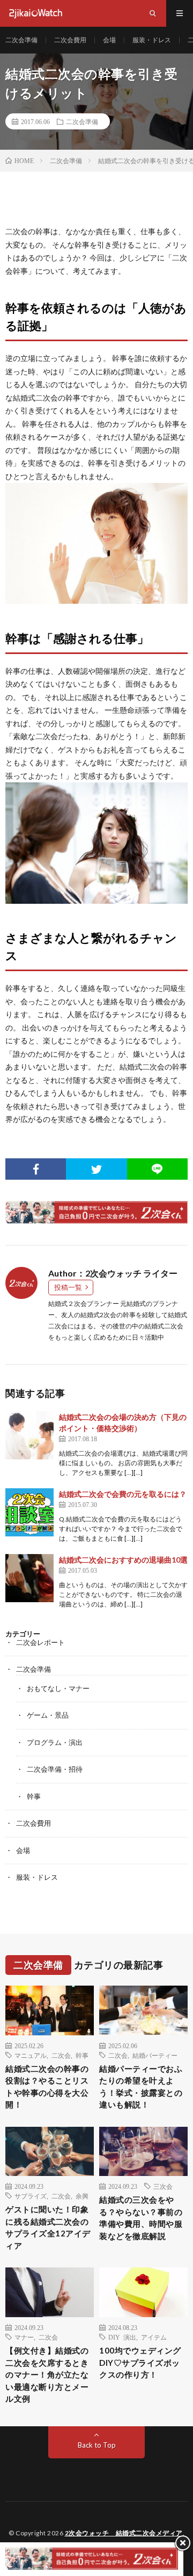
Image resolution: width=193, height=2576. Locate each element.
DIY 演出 (122, 2337)
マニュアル (31, 2055)
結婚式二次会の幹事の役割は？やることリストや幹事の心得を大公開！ (47, 2087)
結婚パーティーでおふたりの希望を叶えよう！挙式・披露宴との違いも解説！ (141, 2087)
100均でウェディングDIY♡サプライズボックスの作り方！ (140, 2362)
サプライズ (31, 2196)
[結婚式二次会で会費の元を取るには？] (29, 1512)
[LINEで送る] (157, 1169)
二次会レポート (40, 1642)
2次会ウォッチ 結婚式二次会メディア (124, 2533)
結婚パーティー (155, 2055)
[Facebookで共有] (36, 1169)
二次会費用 (70, 40)
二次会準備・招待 (55, 1769)
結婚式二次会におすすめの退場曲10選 (123, 1560)
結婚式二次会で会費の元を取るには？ (123, 1494)
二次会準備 (21, 40)
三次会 (163, 2186)
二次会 (61, 2055)
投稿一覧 (68, 1287)
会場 (109, 40)
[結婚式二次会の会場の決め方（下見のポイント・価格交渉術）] (29, 1435)
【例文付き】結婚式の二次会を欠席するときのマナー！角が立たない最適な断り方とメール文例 (47, 2374)
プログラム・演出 (55, 1742)
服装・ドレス (152, 40)
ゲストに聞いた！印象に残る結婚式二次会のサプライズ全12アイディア (48, 2227)
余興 (82, 2196)
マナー (24, 2337)
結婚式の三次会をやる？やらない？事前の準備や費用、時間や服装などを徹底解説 (141, 2218)
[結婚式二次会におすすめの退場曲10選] (29, 1578)
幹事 (34, 1796)
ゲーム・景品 (48, 1715)
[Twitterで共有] (96, 1169)
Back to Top (97, 2445)
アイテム (154, 2337)
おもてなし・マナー (58, 1688)
